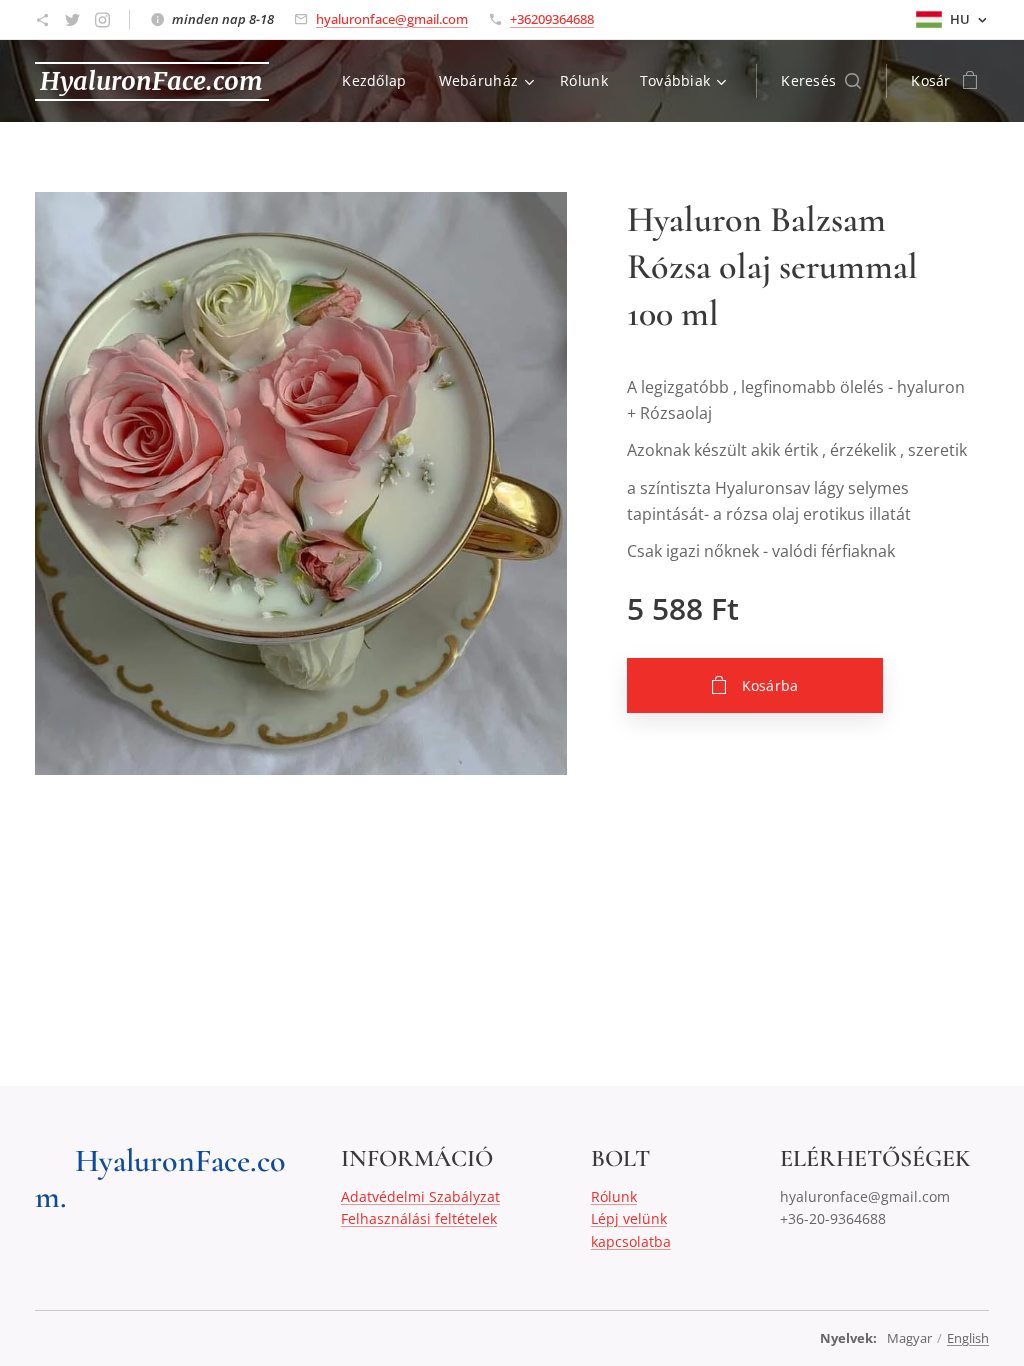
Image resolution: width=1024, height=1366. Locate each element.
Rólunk (614, 1196)
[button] (821, 81)
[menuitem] (379, 81)
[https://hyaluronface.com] (42, 20)
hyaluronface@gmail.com (392, 19)
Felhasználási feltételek (419, 1218)
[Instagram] (102, 20)
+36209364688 (552, 19)
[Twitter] (72, 20)
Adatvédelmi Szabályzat (420, 1196)
